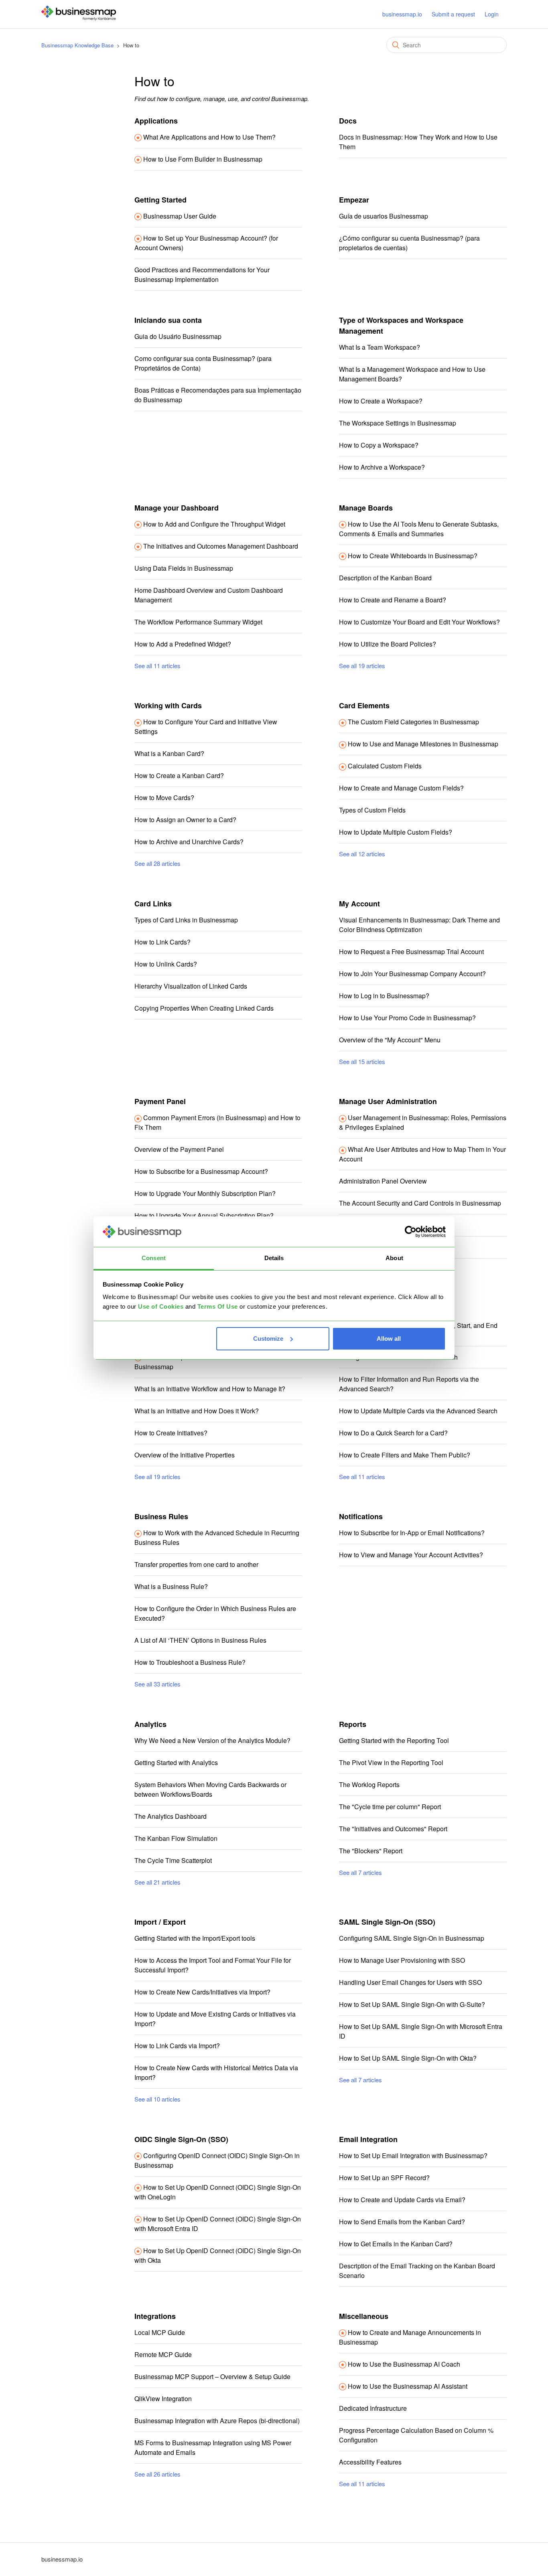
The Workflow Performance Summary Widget (198, 622)
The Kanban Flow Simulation (176, 1838)
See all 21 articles (157, 1882)
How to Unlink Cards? (166, 964)
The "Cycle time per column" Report (390, 1807)
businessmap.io (402, 14)
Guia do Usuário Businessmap (178, 336)
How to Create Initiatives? (171, 1433)
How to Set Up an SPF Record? (384, 2178)
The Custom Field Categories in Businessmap (413, 722)
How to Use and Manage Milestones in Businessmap (423, 744)
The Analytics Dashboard (170, 1816)
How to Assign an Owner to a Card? (185, 820)
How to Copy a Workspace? (379, 445)
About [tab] (394, 1258)
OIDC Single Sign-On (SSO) (181, 2139)
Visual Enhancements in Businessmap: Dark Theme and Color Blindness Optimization (419, 925)
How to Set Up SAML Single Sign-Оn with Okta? (408, 2058)
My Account (359, 904)
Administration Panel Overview (383, 1181)
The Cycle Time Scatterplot (173, 1860)
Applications (156, 121)
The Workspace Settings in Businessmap (398, 423)
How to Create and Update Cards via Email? (402, 2200)
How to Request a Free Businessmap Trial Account (411, 952)
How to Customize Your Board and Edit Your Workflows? (419, 622)
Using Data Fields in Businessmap (184, 568)
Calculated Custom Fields (385, 766)
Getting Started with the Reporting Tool (394, 1740)
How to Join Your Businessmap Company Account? (412, 974)
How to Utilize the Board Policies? (388, 644)
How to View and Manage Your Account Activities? (411, 1555)
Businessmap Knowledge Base (77, 45)
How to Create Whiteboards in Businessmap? (413, 556)
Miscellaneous (364, 2316)
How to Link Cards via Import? (177, 2046)
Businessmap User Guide (180, 216)
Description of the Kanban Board (385, 578)
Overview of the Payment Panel (179, 1149)
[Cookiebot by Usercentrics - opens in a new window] (411, 1232)
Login (492, 14)
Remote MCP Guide (163, 2354)
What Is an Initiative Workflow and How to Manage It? (210, 1389)
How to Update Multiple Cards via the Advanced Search (418, 1411)
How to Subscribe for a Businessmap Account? (201, 1171)
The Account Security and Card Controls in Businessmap (420, 1203)
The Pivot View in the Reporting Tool (391, 1762)
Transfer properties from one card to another (196, 1564)
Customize (268, 1339)
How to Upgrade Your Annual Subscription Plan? (204, 1215)
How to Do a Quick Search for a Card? (393, 1433)
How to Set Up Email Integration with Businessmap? (413, 2155)
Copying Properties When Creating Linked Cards (204, 1008)
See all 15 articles (362, 1061)
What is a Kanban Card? (169, 753)
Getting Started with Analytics (176, 1762)
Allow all (389, 1339)
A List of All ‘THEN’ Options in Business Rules (200, 1640)
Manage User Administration (388, 1101)
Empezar (354, 200)
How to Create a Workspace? (381, 401)
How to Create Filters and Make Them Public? (405, 1455)
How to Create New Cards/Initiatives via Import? (202, 1992)
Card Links (153, 904)
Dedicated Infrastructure (373, 2408)
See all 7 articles (360, 1872)
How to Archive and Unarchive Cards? (189, 842)
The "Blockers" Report (371, 1851)
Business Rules (161, 1516)
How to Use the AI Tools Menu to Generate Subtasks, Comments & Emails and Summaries (419, 529)
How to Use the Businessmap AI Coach (404, 2364)
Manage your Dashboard (177, 508)
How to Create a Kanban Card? (179, 775)
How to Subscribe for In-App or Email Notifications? (412, 1533)
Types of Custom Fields (372, 810)
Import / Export (160, 1922)
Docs (348, 121)
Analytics (150, 1724)
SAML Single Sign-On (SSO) (387, 1922)
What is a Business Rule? (171, 1586)
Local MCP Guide (160, 2332)
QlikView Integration (163, 2399)
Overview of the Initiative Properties (185, 1455)
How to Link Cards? (162, 942)
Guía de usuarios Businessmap (384, 216)
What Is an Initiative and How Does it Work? (197, 1411)
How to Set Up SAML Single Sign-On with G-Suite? (412, 2004)
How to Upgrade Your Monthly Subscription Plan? (205, 1193)
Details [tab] (274, 1258)
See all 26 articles (157, 2474)
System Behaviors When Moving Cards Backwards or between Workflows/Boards (210, 1789)
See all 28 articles (157, 863)
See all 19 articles (362, 666)
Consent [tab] (154, 1258)
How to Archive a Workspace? (382, 467)
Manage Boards (366, 508)
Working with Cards (168, 705)
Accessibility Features (370, 2462)
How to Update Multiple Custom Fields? (396, 832)
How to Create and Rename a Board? (393, 600)
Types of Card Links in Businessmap (186, 920)
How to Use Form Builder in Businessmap (203, 159)
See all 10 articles (157, 2099)
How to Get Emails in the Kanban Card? (396, 2244)
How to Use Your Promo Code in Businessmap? (407, 1018)
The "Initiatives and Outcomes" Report (393, 1829)
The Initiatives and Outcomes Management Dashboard (221, 546)
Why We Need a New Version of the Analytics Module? (212, 1740)
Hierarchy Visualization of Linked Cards (191, 986)
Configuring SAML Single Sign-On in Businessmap (412, 1938)
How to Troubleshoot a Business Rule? (190, 1662)
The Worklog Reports (369, 1785)
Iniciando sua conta (168, 320)
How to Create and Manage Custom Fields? (401, 788)
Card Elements (364, 705)
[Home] (79, 18)
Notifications (361, 1516)
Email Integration (368, 2139)
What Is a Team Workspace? (380, 347)
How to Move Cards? (164, 798)
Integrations (155, 2316)
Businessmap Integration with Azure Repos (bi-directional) (217, 2421)
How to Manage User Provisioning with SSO (402, 1960)
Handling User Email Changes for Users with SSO (410, 1982)
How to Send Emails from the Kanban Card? (402, 2222)
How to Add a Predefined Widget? (183, 644)
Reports (353, 1724)
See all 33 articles (157, 1684)
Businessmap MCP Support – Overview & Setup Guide (212, 2376)
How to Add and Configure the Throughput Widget (214, 524)
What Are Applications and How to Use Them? (209, 137)
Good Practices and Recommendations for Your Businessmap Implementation (202, 275)
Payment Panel (160, 1101)
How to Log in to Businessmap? (384, 996)
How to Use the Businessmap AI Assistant (408, 2386)
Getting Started (160, 200)
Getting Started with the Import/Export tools (195, 1938)
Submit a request (453, 14)
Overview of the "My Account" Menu (390, 1040)
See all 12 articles (362, 854)
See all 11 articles (157, 666)
